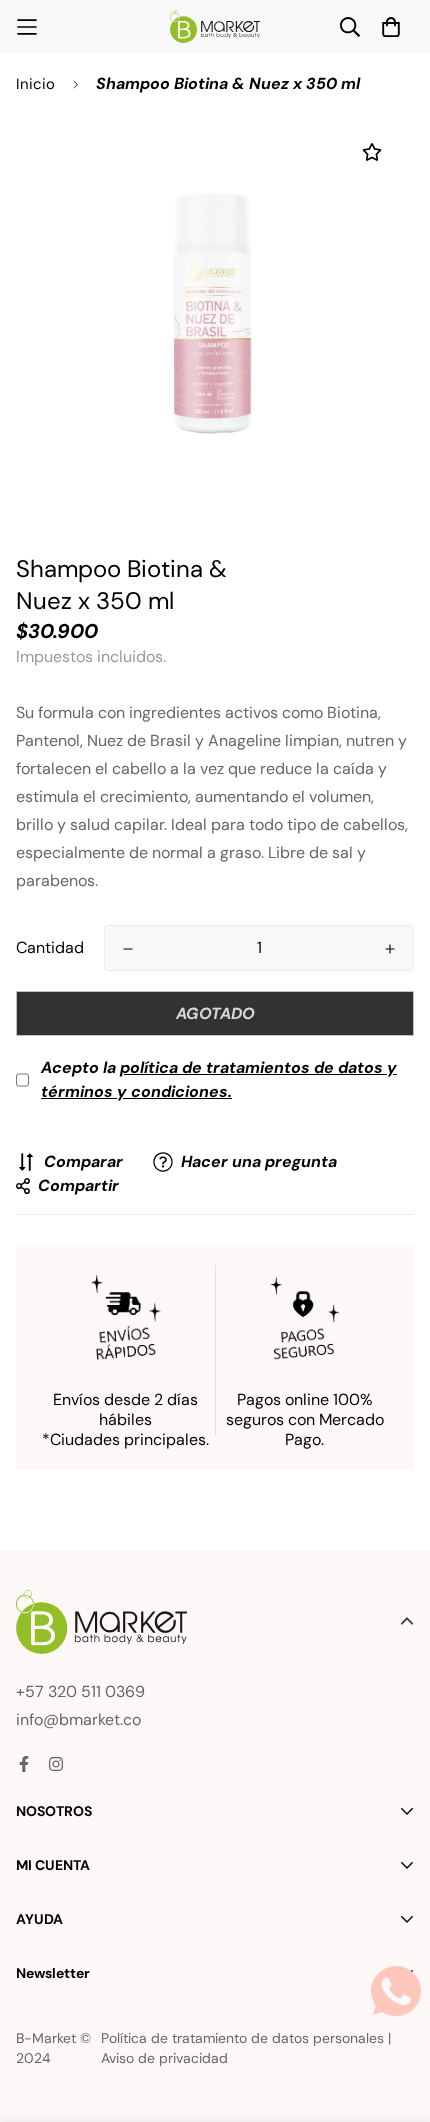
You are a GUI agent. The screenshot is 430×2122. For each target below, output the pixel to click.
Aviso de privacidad (164, 2058)
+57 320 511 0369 (80, 1691)
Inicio (35, 84)
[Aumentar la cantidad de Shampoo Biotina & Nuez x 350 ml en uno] (390, 949)
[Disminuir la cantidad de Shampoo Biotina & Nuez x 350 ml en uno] (128, 949)
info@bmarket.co (78, 1719)
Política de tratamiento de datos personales (242, 2038)
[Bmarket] (215, 26)
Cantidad (50, 947)
